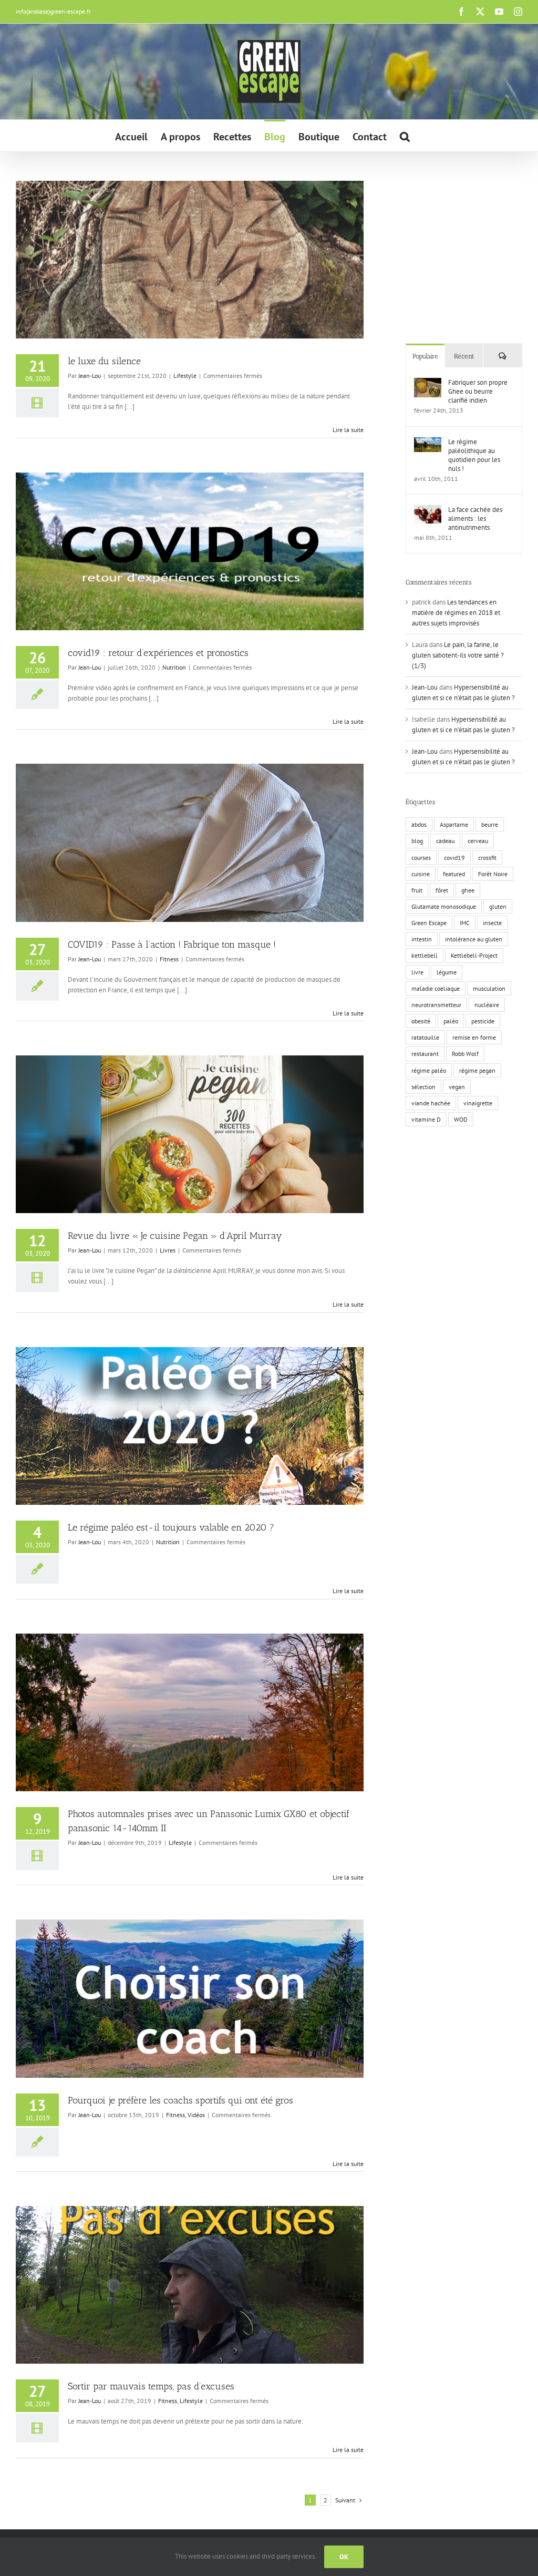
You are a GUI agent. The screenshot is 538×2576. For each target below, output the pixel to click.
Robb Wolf (465, 1054)
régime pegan (477, 1070)
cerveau (478, 841)
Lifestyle (185, 376)
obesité (421, 1021)
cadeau (445, 841)
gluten (498, 906)
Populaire (425, 356)
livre (417, 972)
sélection (423, 1087)
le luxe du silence (104, 361)
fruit (417, 890)
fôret (442, 890)
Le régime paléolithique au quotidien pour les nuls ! (474, 455)
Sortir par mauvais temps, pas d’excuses (151, 2386)
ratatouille (425, 1037)
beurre (490, 824)
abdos (419, 824)
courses (421, 858)
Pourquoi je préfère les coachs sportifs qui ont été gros (180, 2100)
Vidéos (196, 2115)
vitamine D (426, 1119)
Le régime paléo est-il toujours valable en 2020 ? (171, 1527)
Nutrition (174, 667)
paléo (451, 1021)
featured (454, 874)
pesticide (483, 1021)
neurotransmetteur (436, 1005)
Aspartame (454, 824)
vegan (457, 1087)
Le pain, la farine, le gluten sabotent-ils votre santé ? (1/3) (458, 655)
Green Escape (429, 923)
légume (447, 972)
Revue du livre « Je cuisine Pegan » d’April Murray (175, 1236)
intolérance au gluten (474, 939)
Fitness (169, 959)
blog (417, 841)
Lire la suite (348, 430)
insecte (492, 923)
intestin (422, 939)
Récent (464, 356)
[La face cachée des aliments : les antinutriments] (428, 510)
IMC (465, 923)
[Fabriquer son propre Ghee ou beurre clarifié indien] (428, 383)
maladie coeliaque (436, 988)
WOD (461, 1119)
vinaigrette (478, 1103)
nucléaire (487, 1005)
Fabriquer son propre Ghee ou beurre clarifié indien (478, 391)
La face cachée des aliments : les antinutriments (475, 519)
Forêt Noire (493, 874)
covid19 (454, 858)
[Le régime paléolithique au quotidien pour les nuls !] (428, 442)
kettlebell (425, 955)
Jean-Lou (90, 376)
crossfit (487, 858)
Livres (168, 1250)
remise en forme (474, 1037)
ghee (468, 890)
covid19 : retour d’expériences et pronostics (158, 653)
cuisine (421, 874)
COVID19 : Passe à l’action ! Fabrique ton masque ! (172, 945)
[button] (405, 136)
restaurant (425, 1054)
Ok (344, 2557)
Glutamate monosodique (444, 906)
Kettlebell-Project (474, 955)
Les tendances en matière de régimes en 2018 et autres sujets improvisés (456, 613)
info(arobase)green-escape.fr (53, 11)
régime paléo (429, 1070)
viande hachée (431, 1103)
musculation (489, 988)
